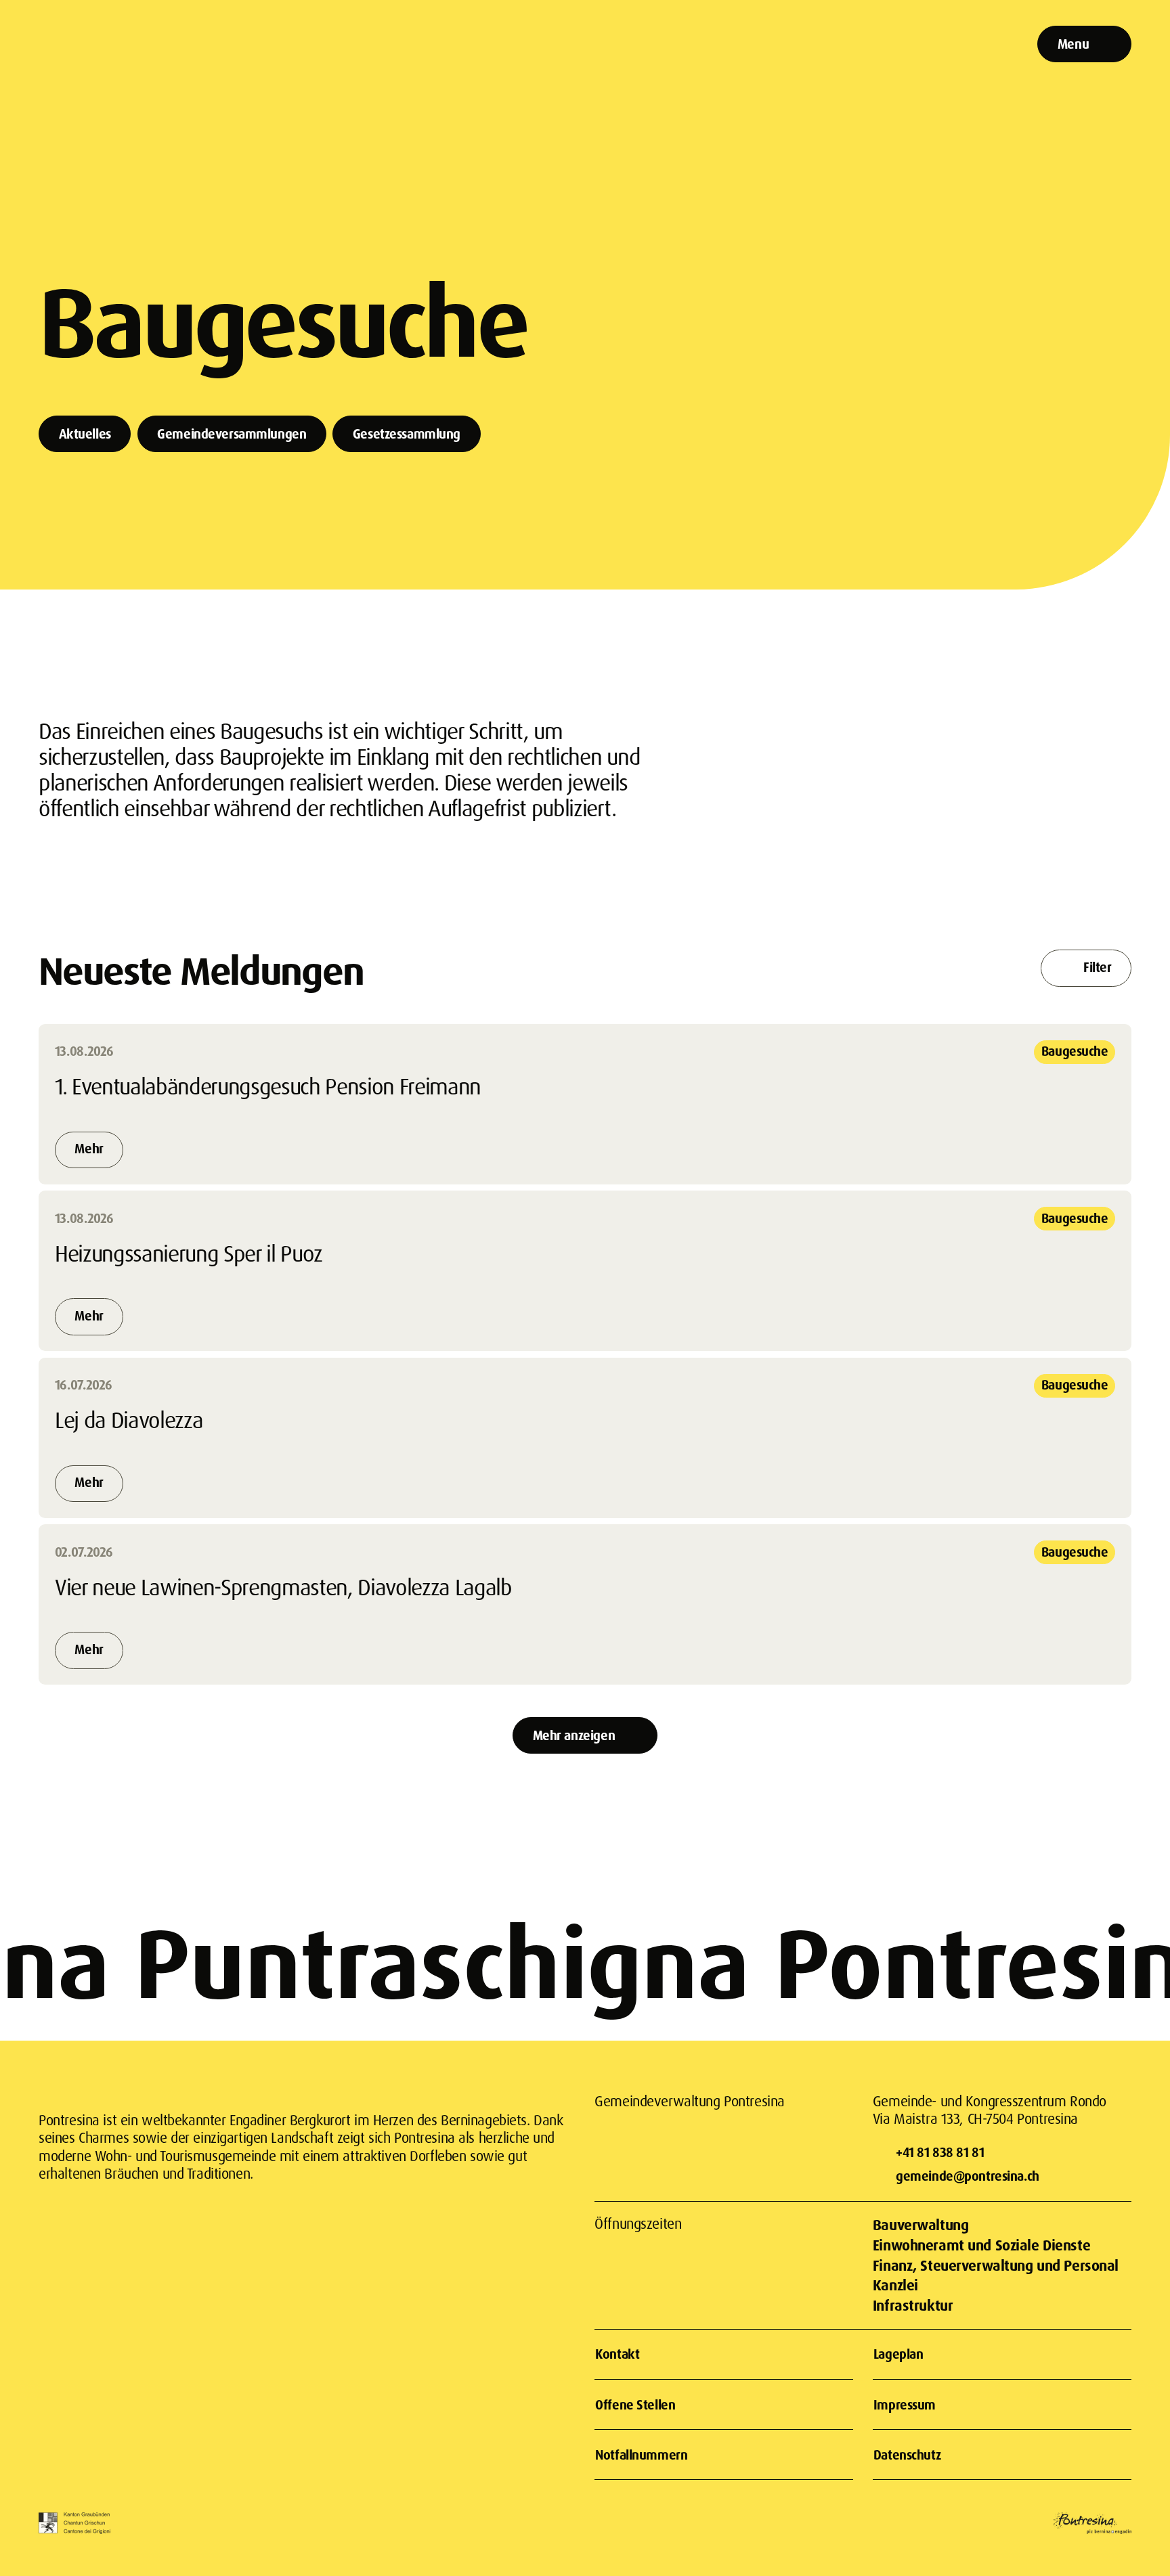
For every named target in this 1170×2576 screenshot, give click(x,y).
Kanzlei (895, 2285)
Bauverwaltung (920, 2224)
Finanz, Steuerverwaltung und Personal (996, 2265)
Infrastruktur (913, 2305)
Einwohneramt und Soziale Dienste (981, 2245)
